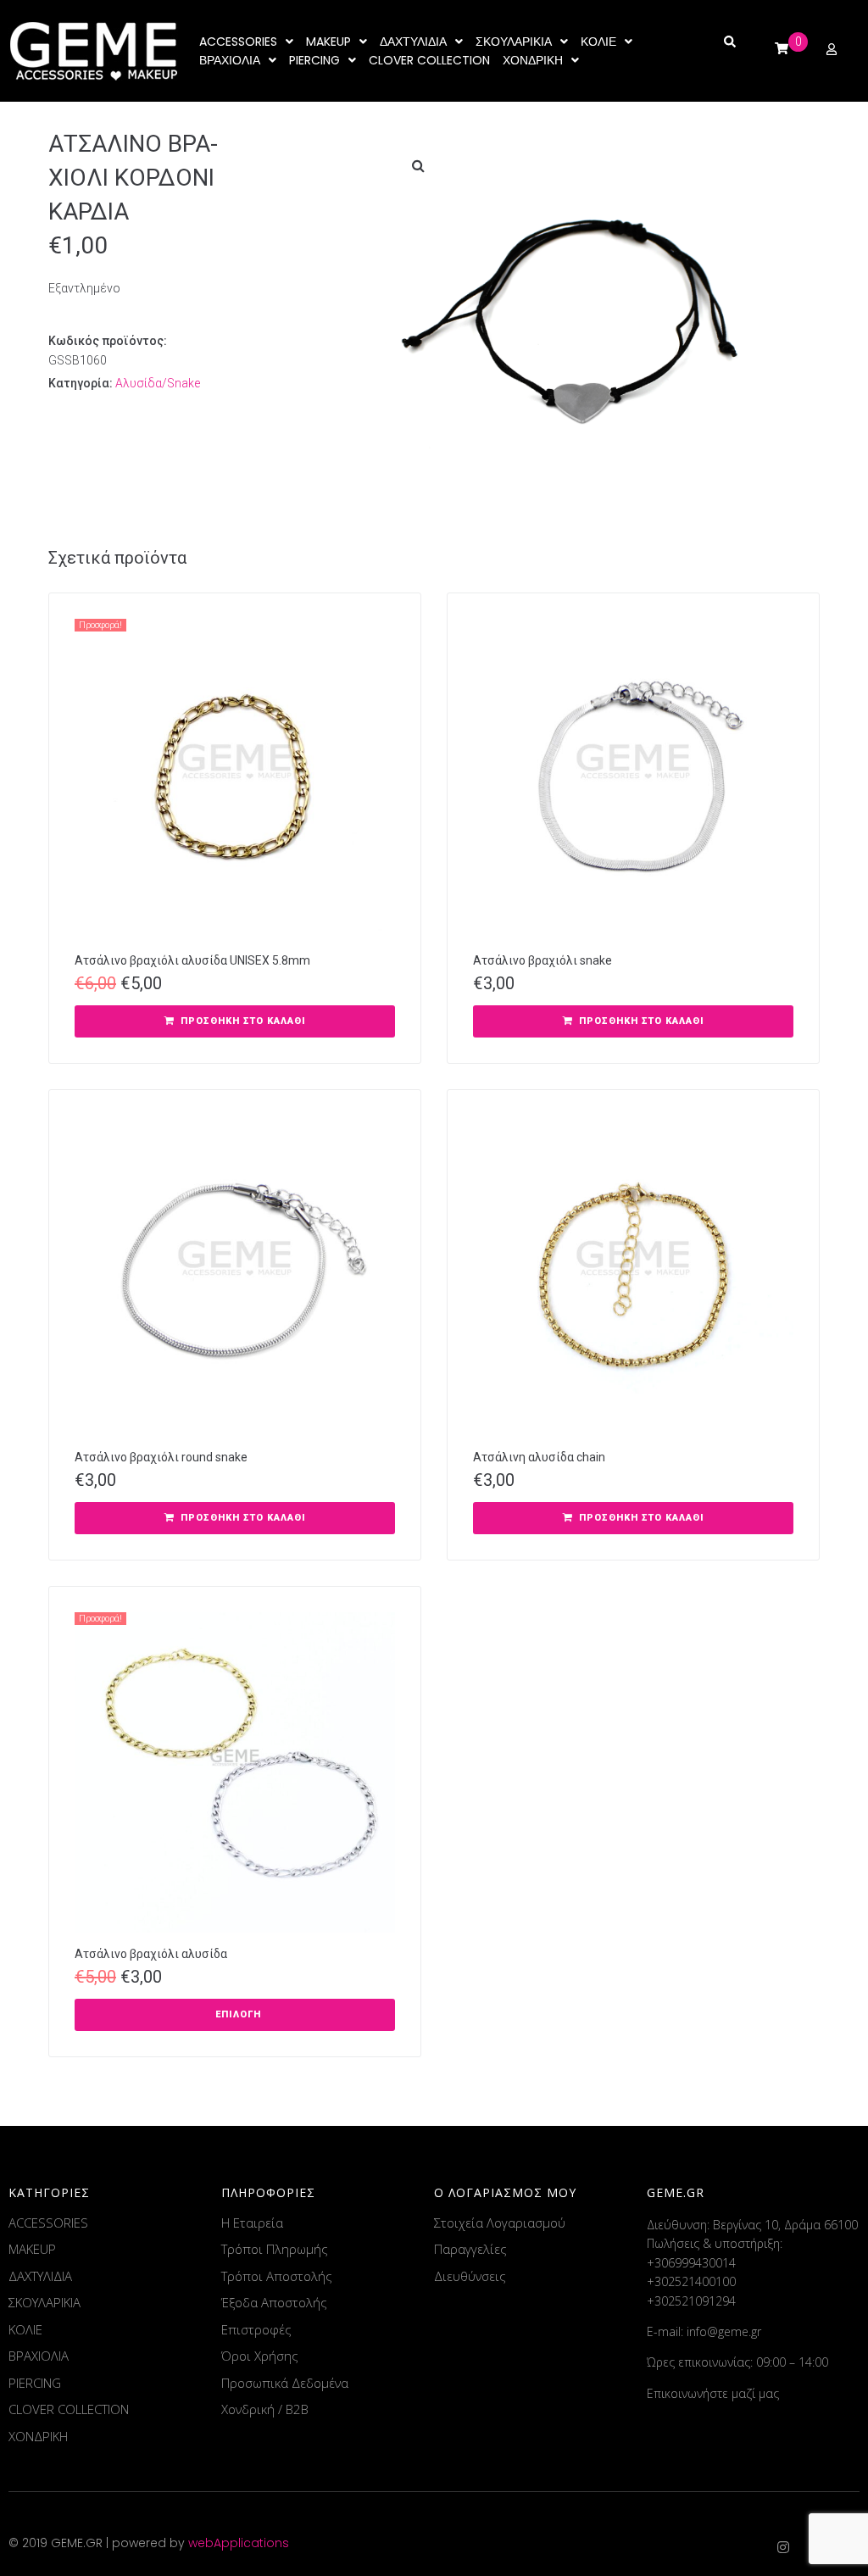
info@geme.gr (724, 2331)
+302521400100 (691, 2281)
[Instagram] (783, 2547)
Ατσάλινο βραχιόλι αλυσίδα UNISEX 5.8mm (192, 960)
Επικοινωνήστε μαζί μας (713, 2393)
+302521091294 (691, 2301)
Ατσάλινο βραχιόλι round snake (161, 1457)
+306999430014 (691, 2263)
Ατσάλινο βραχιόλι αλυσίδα (151, 1954)
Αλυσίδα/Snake (158, 383)
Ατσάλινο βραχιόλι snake (542, 960)
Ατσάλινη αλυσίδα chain (539, 1457)
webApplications (239, 2543)
